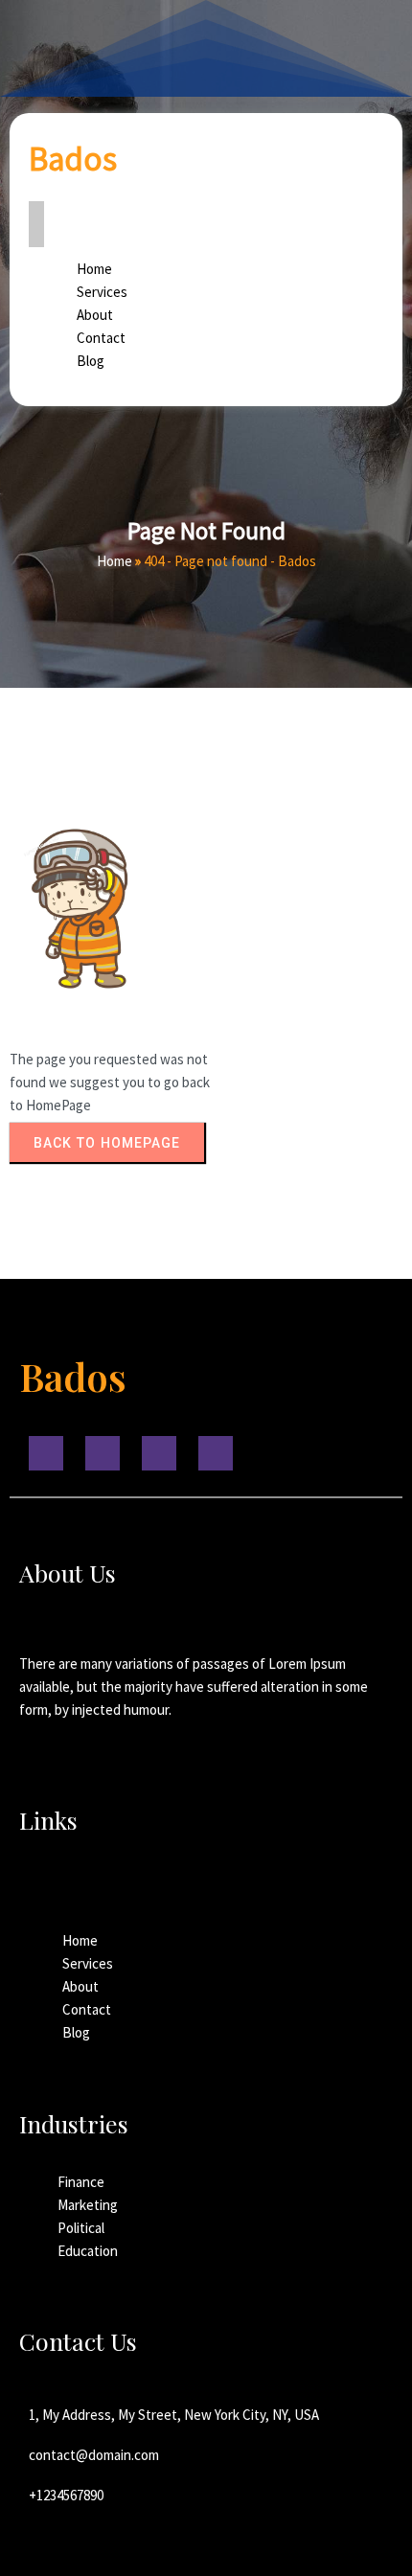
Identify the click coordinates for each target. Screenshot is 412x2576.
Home (114, 561)
